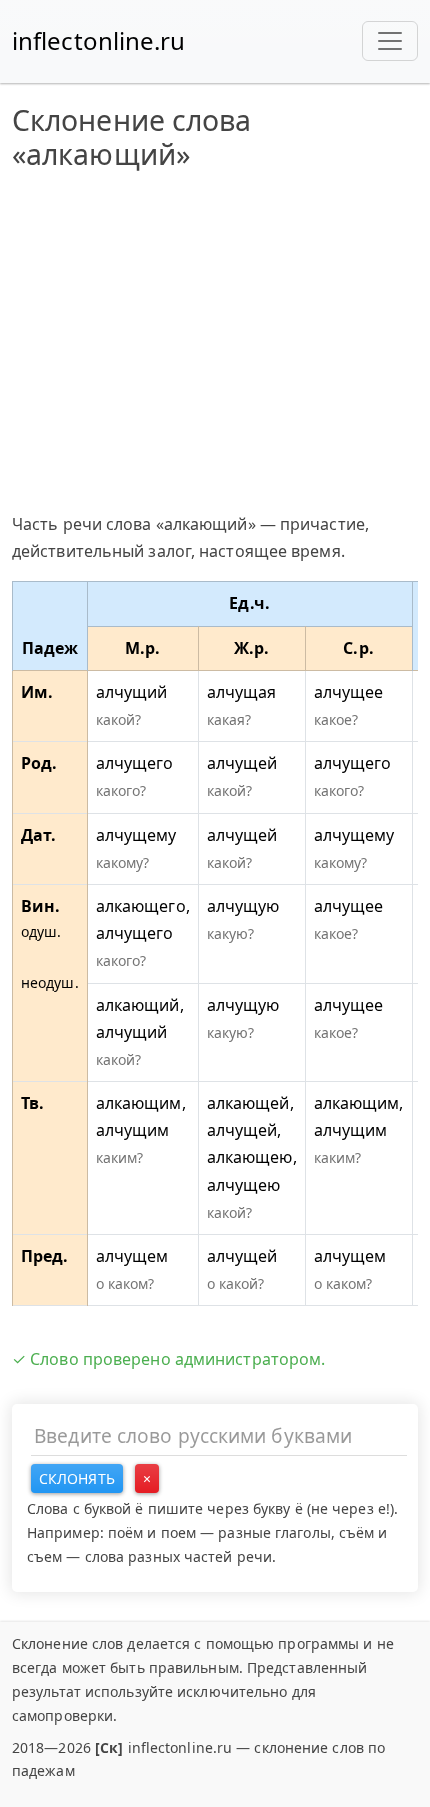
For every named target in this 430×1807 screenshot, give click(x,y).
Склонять (77, 1478)
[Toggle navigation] (390, 41)
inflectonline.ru (99, 40)
